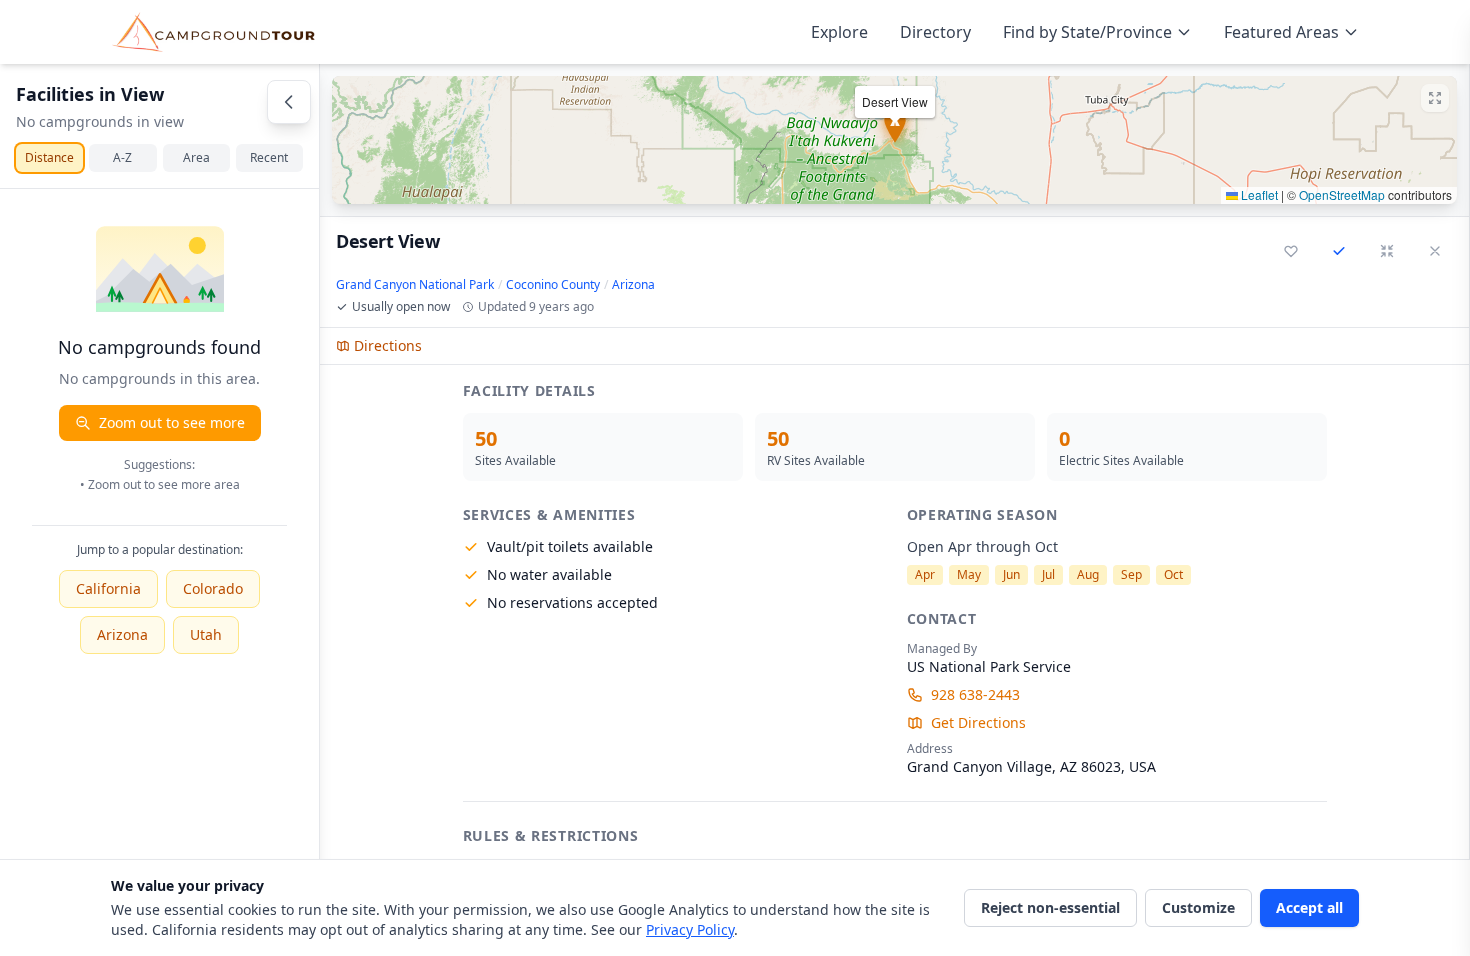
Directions (388, 345)
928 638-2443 (975, 694)
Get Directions (978, 722)
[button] (894, 140)
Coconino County (553, 285)
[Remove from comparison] (1339, 251)
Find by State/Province (1087, 32)
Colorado (213, 588)
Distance (49, 157)
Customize (1198, 907)
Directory (935, 32)
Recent (269, 157)
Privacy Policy (690, 929)
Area (196, 157)
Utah (206, 634)
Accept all (1309, 907)
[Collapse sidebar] (289, 102)
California (108, 588)
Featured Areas (1281, 32)
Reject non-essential (1050, 907)
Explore (839, 32)
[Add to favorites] (1291, 251)
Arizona (122, 634)
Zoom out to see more (172, 422)
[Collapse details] (1387, 251)
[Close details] (1435, 251)
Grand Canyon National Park (415, 285)
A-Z (122, 157)
